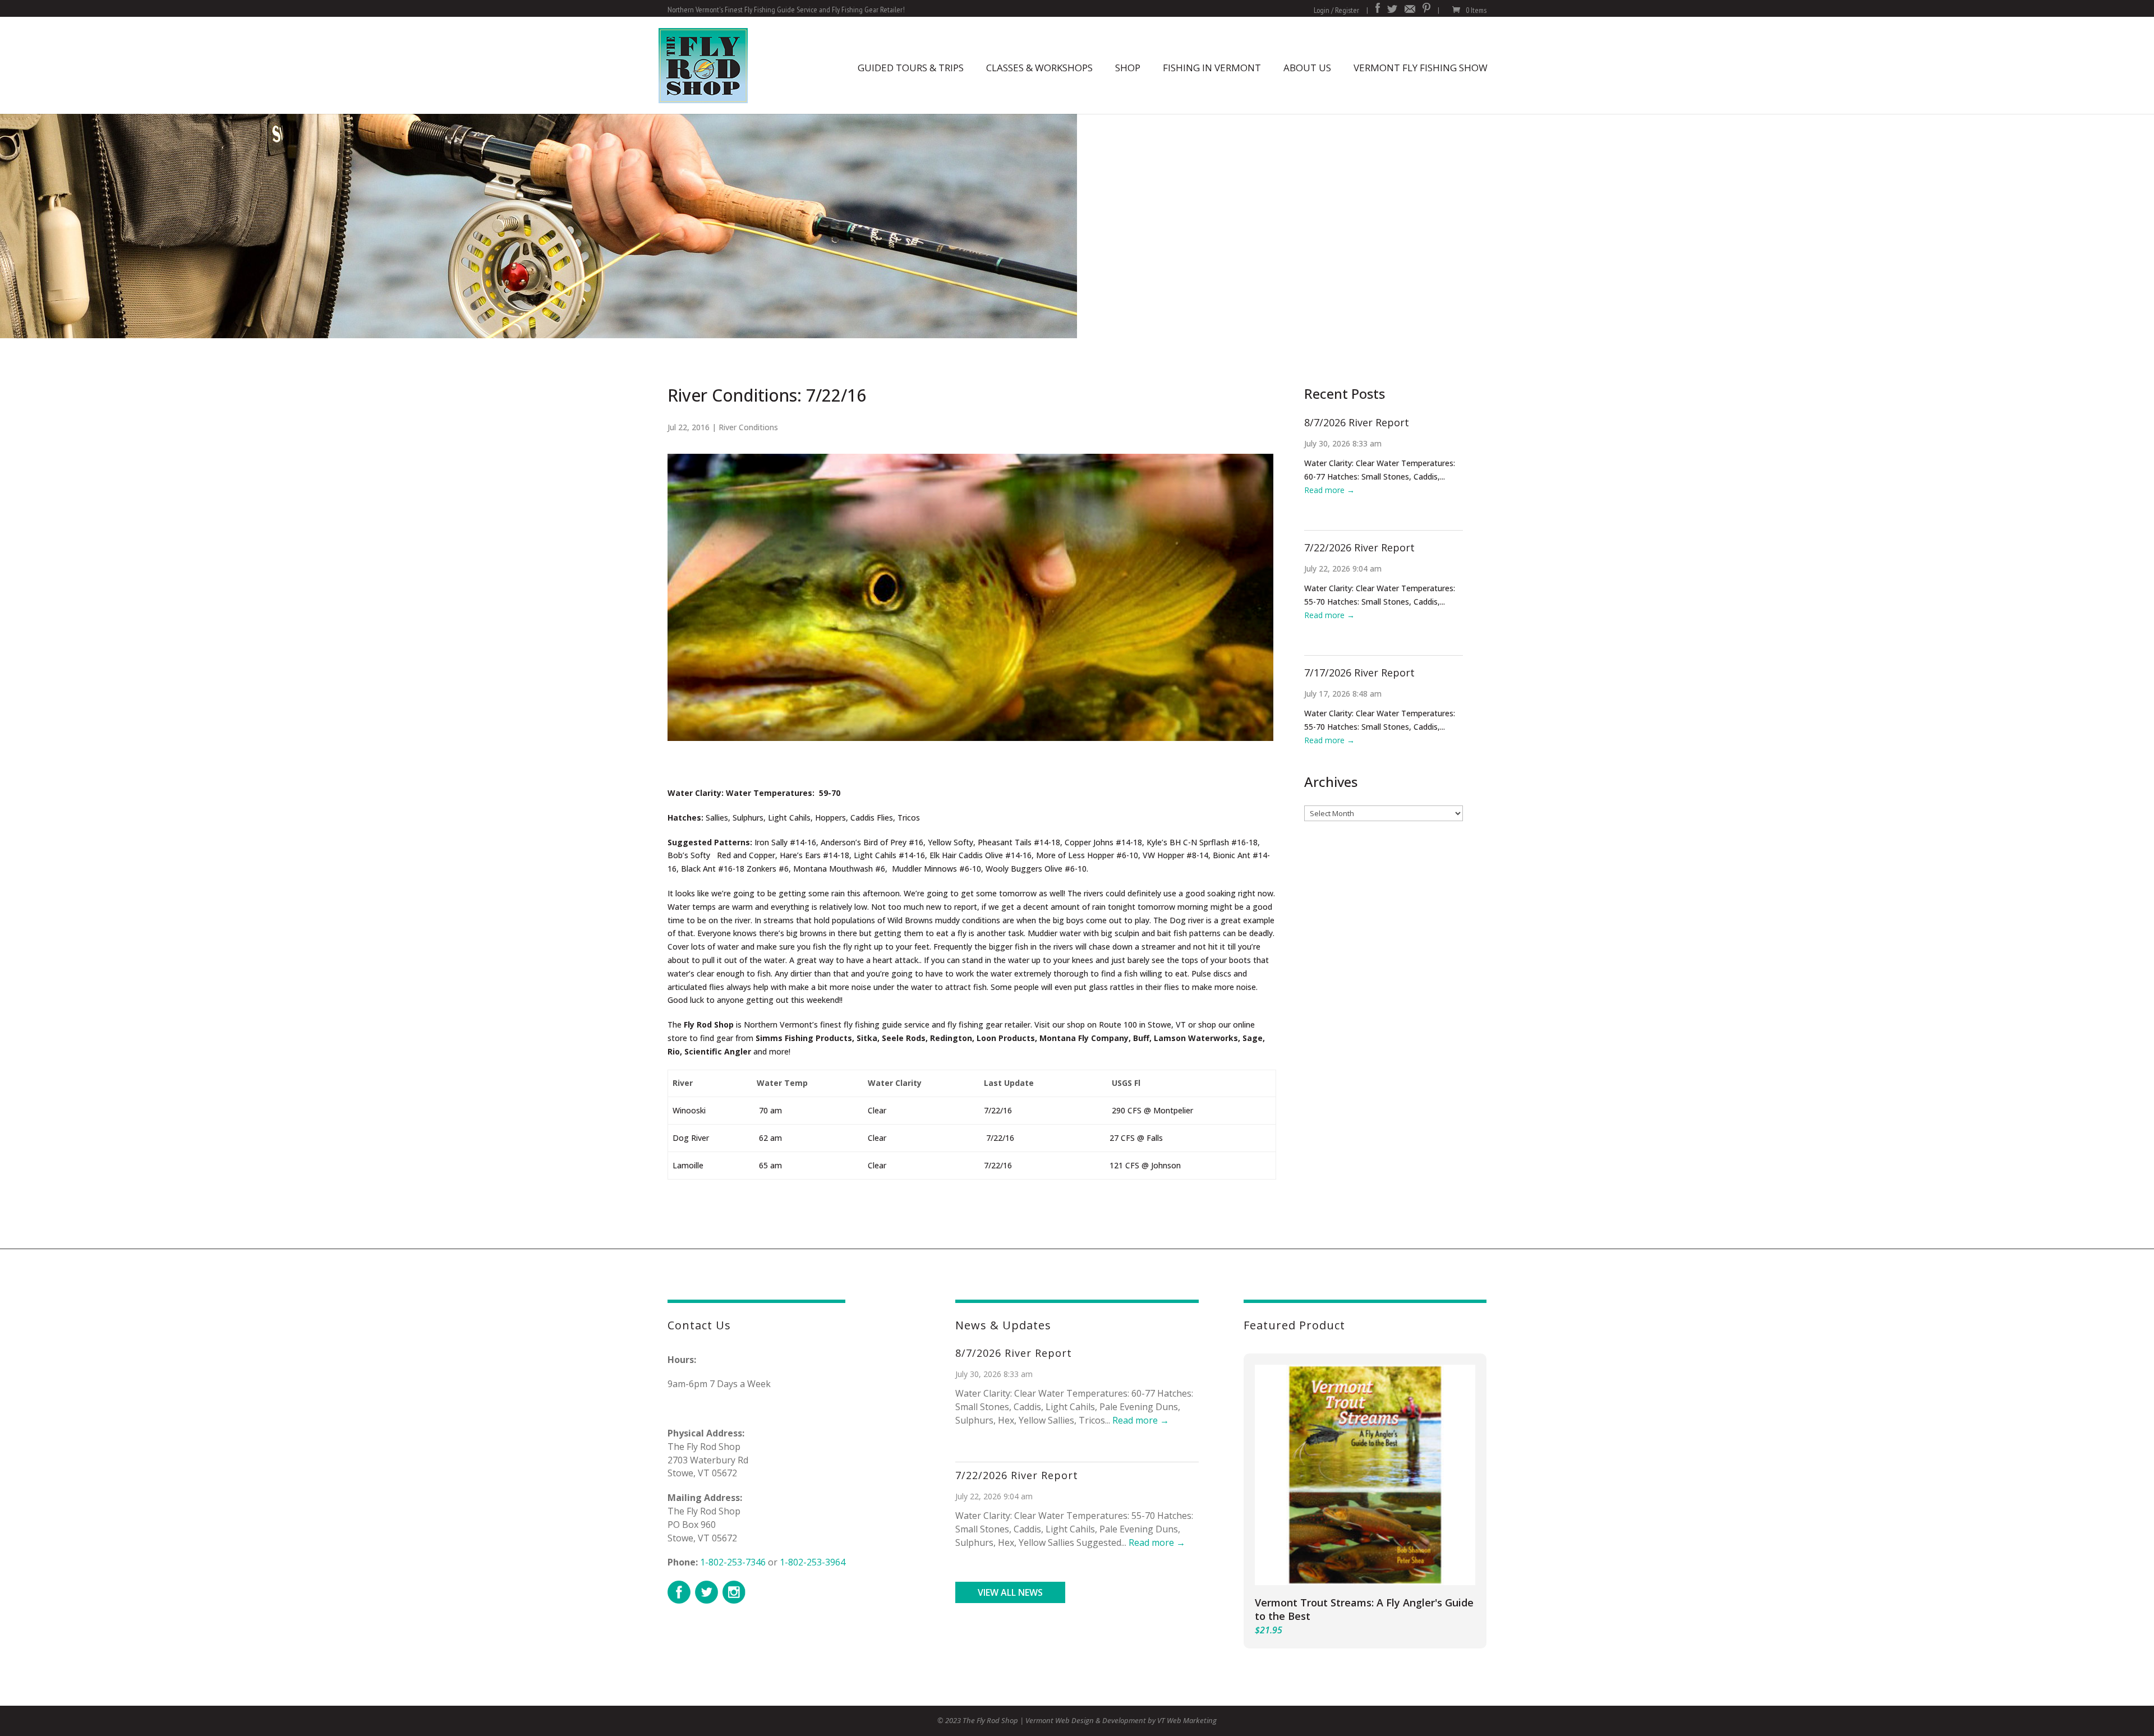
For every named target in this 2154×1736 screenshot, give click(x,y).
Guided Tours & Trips (911, 68)
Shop (1128, 68)
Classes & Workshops (1039, 68)
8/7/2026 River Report (1357, 422)
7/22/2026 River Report (1359, 547)
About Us (1307, 68)
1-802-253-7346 (733, 1562)
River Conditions (748, 427)
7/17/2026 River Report (1359, 673)
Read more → (1329, 490)
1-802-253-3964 (813, 1562)
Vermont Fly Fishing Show (1421, 68)
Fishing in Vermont (1212, 68)
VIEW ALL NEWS (1010, 1592)
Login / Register (1336, 10)
